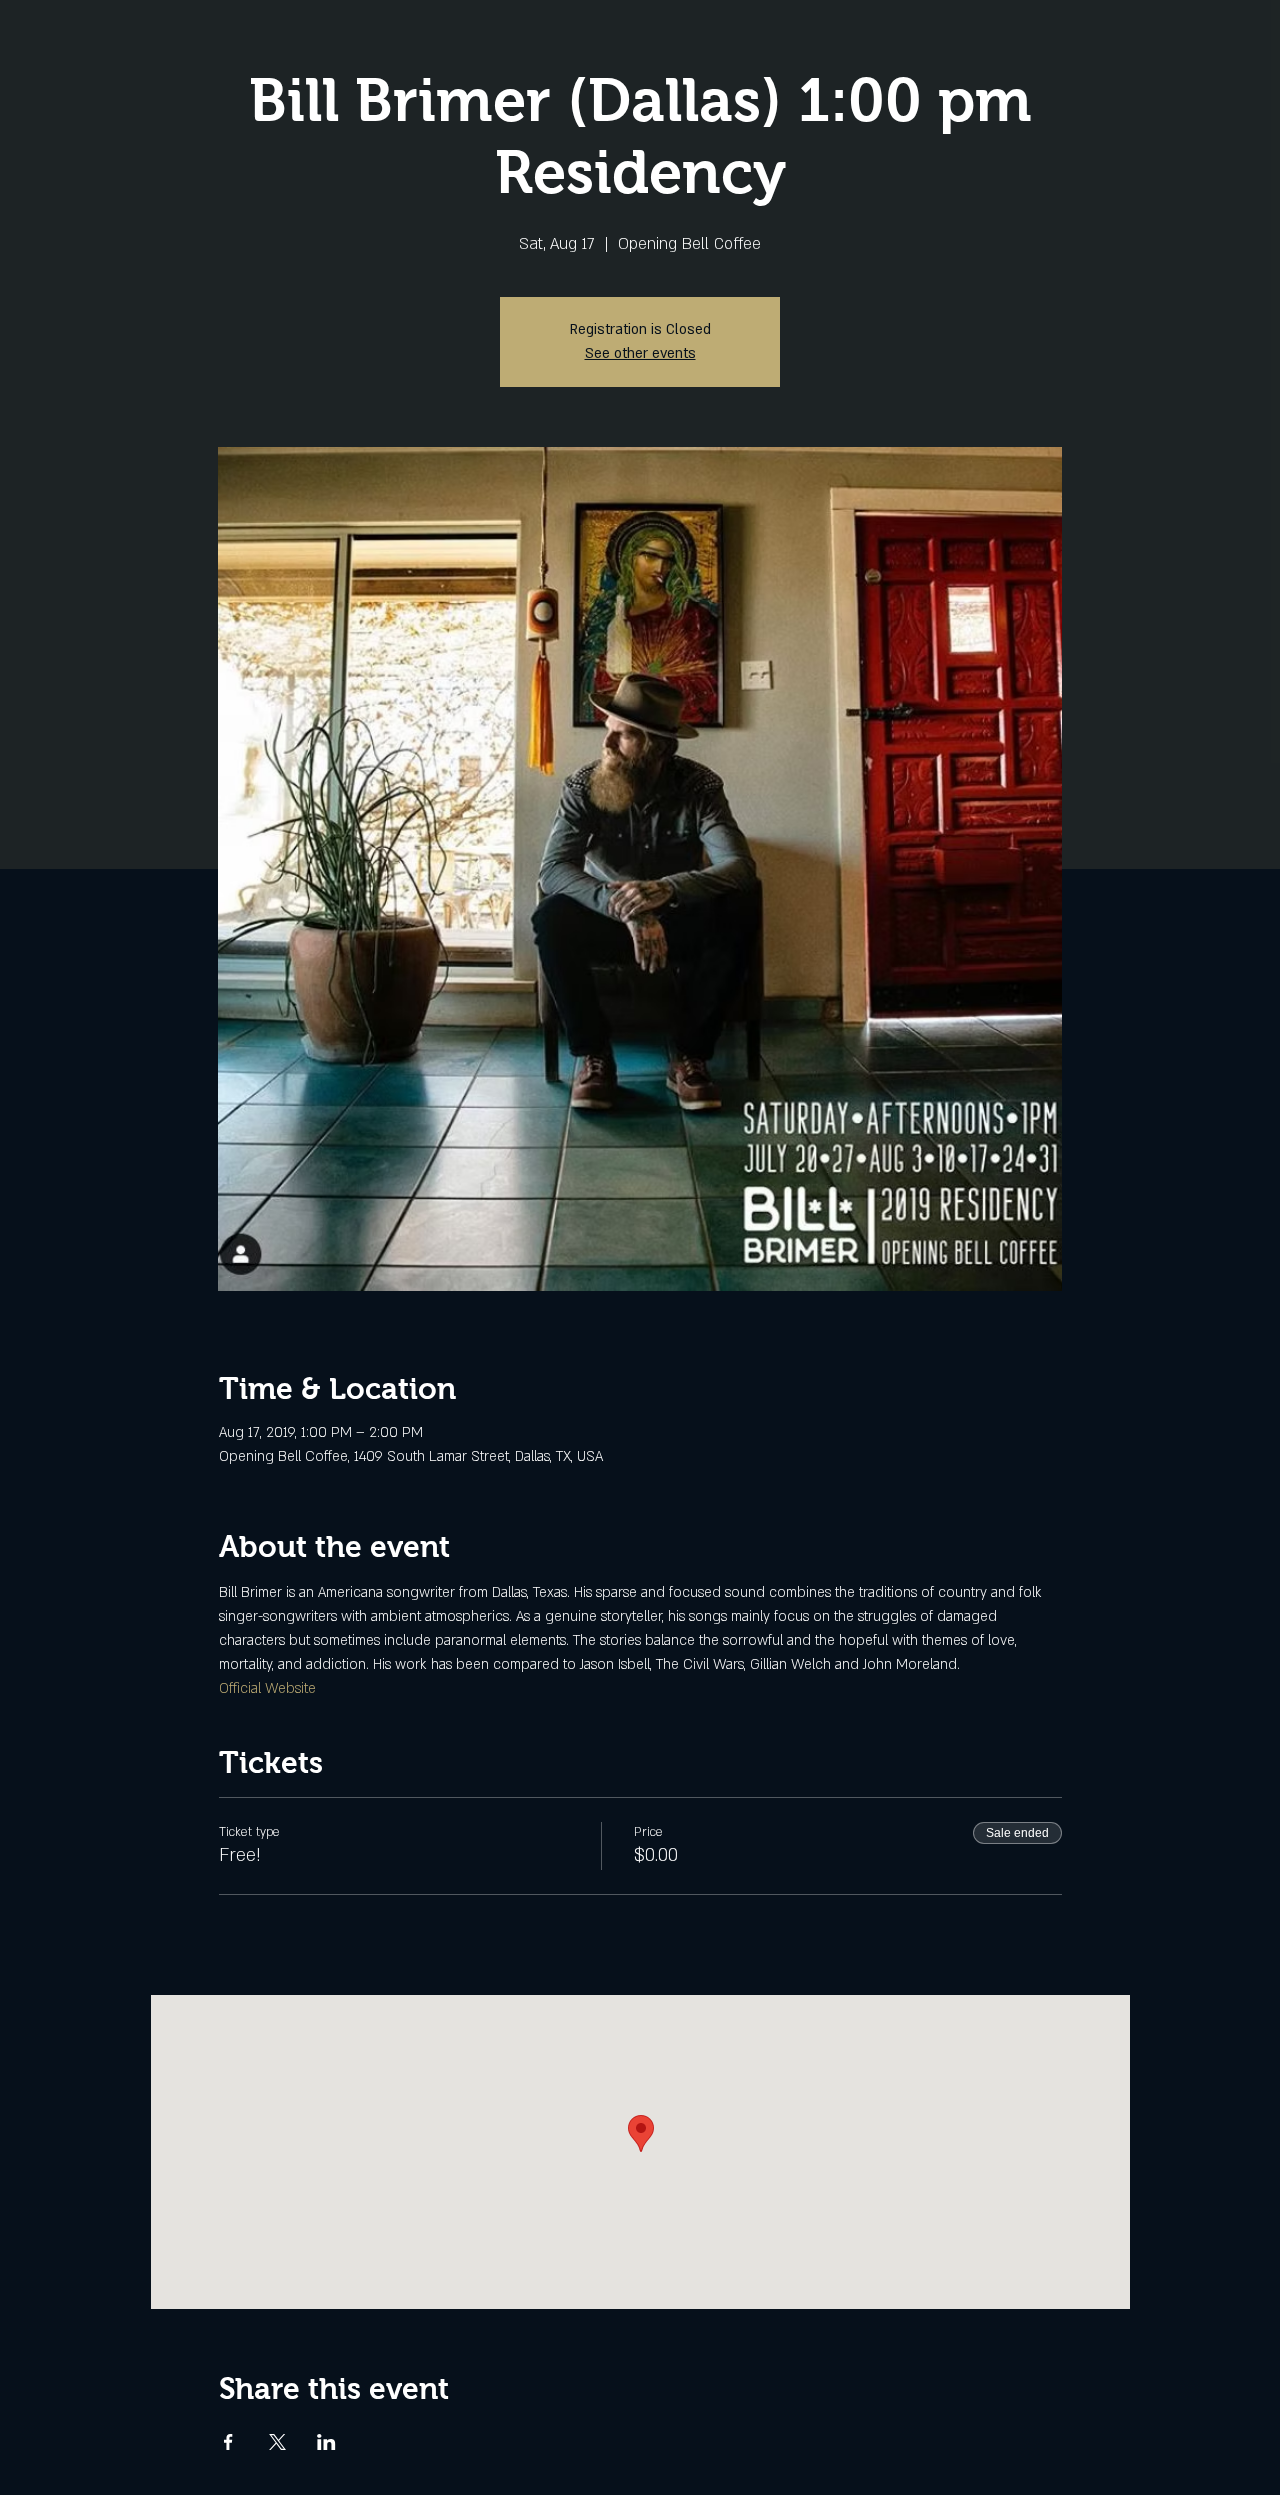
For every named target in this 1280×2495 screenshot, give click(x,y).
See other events (640, 353)
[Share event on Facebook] (228, 2442)
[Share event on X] (277, 2442)
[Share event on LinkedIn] (326, 2442)
